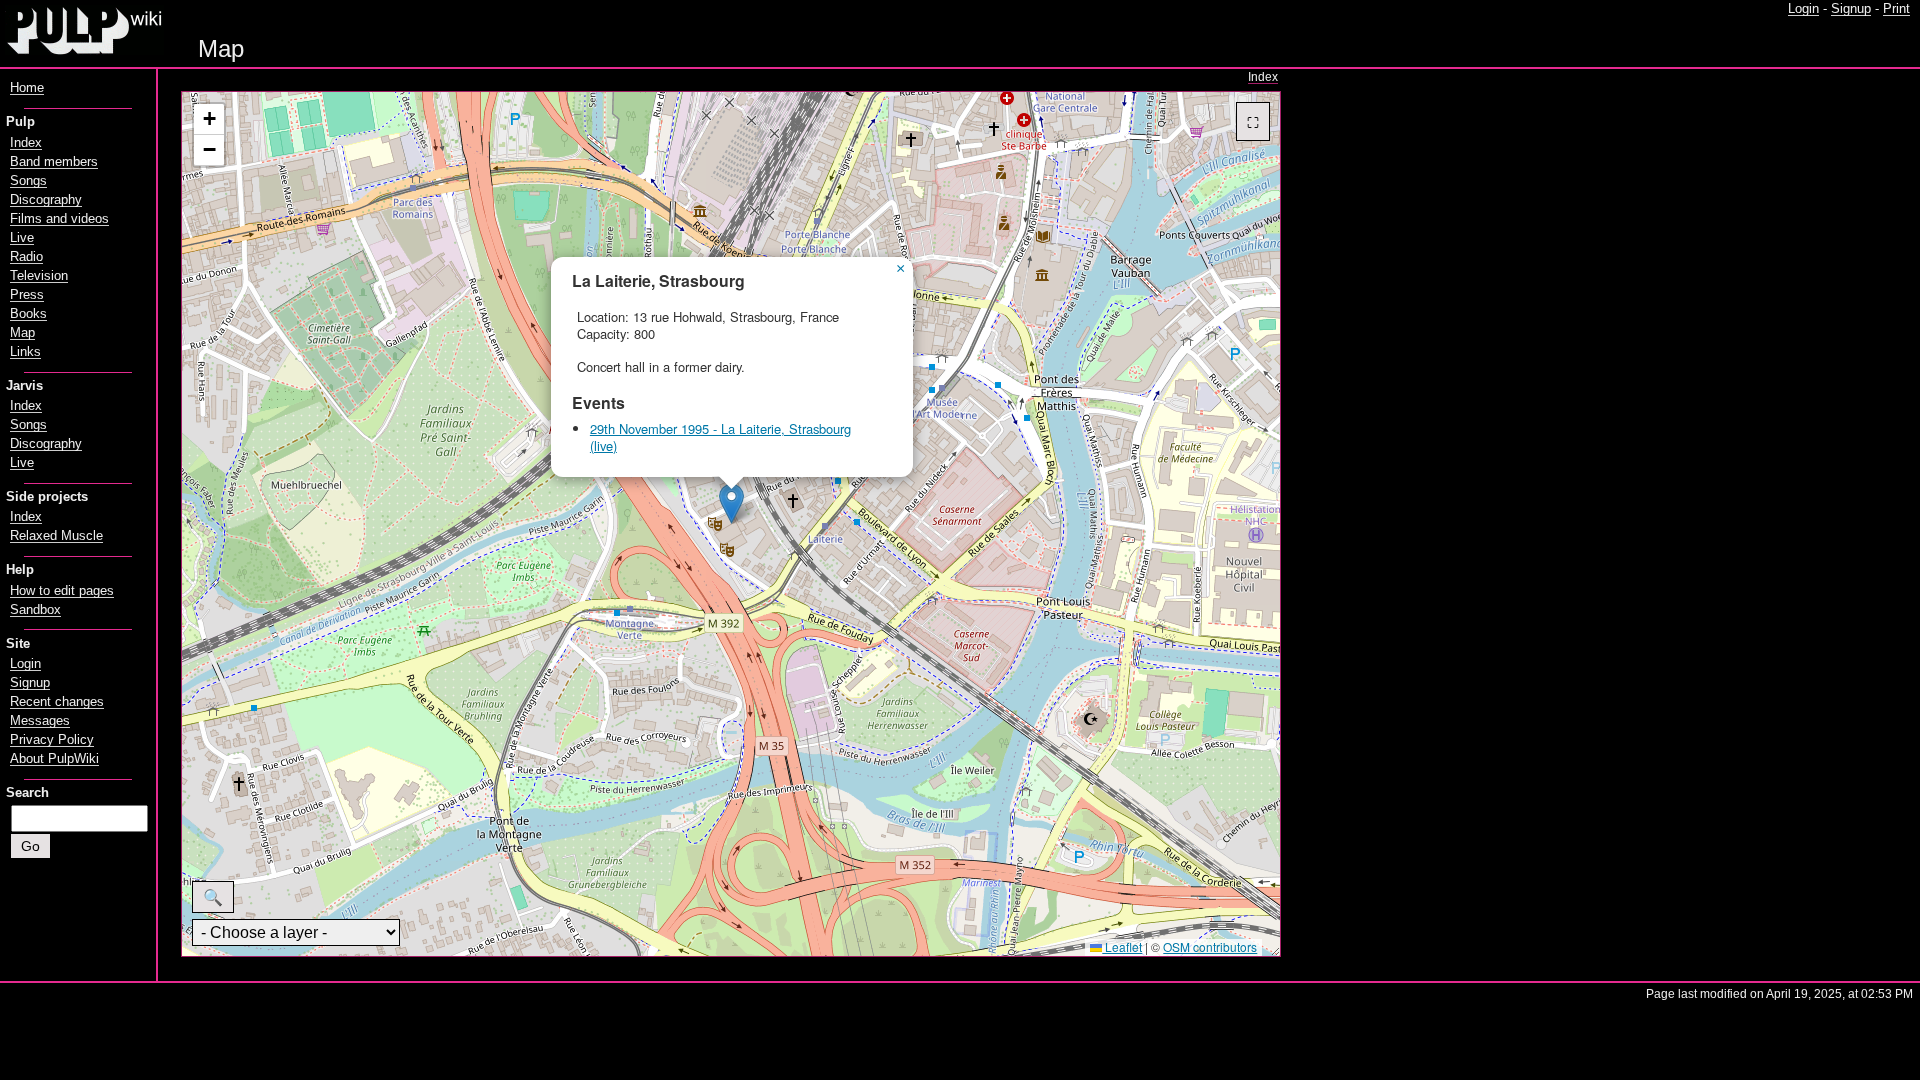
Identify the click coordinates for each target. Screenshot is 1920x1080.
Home (27, 88)
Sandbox (35, 610)
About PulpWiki (54, 759)
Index (1263, 77)
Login (1803, 9)
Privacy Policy (52, 740)
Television (39, 276)
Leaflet (1122, 946)
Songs (28, 181)
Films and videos (59, 219)
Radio (26, 257)
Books (28, 314)
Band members (54, 162)
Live (22, 238)
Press (27, 295)
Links (25, 352)
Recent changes (57, 702)
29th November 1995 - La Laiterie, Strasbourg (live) (720, 437)
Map (22, 333)
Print (1896, 9)
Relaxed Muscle (56, 536)
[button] (731, 503)
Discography (46, 200)
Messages (40, 721)
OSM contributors (1210, 946)
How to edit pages (62, 591)
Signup (1851, 9)
